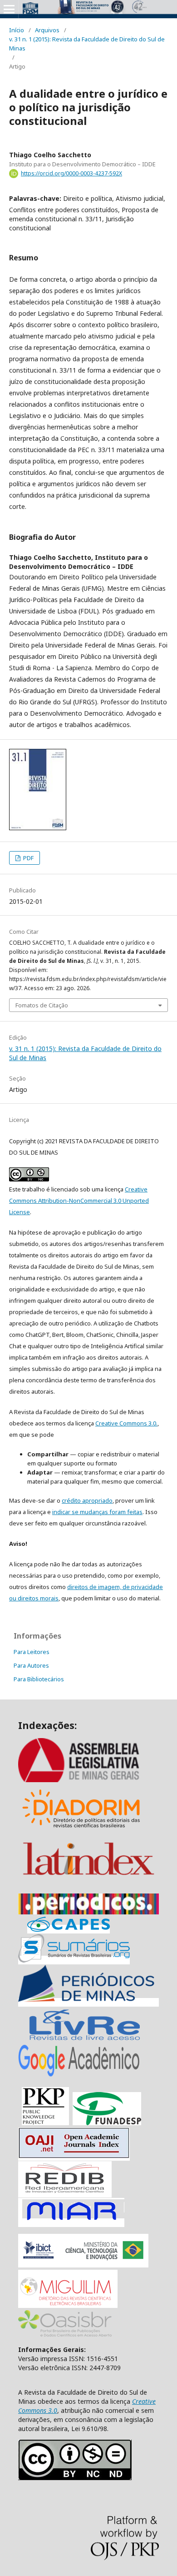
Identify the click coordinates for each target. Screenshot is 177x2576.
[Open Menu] (9, 9)
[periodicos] (88, 1912)
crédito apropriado (87, 1500)
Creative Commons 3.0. (126, 1423)
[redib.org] (65, 2193)
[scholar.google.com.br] (79, 2076)
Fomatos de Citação (42, 1005)
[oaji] (74, 2156)
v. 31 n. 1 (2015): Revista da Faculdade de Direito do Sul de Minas (87, 44)
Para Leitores (32, 1652)
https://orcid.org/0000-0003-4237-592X (71, 173)
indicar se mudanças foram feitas (97, 1512)
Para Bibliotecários (39, 1679)
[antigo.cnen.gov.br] (84, 2040)
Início (17, 30)
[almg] (88, 1780)
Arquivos (47, 30)
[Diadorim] (81, 1831)
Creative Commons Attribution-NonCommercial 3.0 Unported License (79, 1201)
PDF (28, 858)
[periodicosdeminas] (88, 2002)
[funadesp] (107, 2123)
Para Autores (31, 1665)
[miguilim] (68, 2305)
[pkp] (45, 2123)
